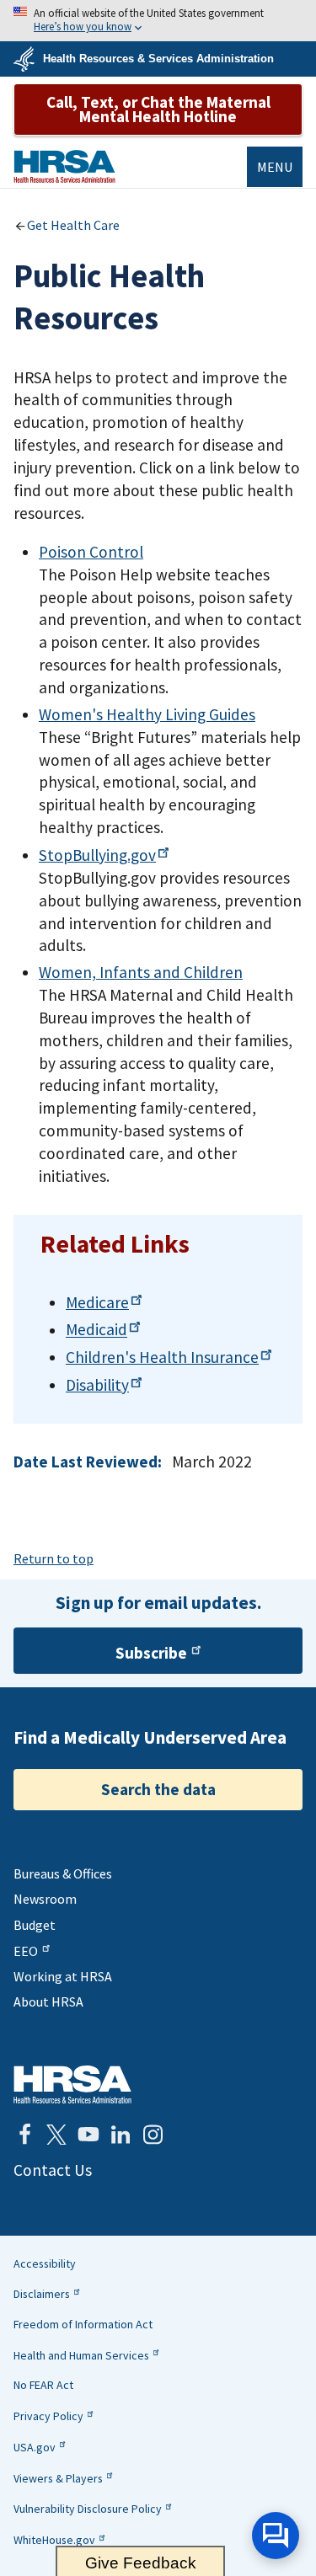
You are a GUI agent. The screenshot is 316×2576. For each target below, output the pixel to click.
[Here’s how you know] (158, 21)
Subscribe (151, 1653)
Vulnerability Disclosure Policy (88, 2509)
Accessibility (45, 2263)
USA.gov (35, 2447)
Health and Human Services (81, 2355)
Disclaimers (42, 2294)
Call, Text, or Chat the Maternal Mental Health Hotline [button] (158, 109)
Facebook (24, 2135)
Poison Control (91, 552)
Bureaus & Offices (63, 1873)
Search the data (158, 1789)
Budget (35, 1925)
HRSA (64, 166)
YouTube (88, 2135)
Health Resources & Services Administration (158, 59)
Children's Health (162, 1357)
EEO (26, 1951)
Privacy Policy (48, 2416)
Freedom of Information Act (83, 2324)
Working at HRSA (63, 1976)
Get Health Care (73, 225)
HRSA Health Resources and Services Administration (72, 2084)
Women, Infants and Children (141, 972)
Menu (275, 167)
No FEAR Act (43, 2385)
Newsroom (45, 1899)
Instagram (153, 2135)
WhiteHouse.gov (54, 2540)
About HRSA (48, 2001)
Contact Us (53, 2170)
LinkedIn (121, 2135)
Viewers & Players (58, 2478)
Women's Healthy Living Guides (147, 714)
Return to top (54, 1558)
